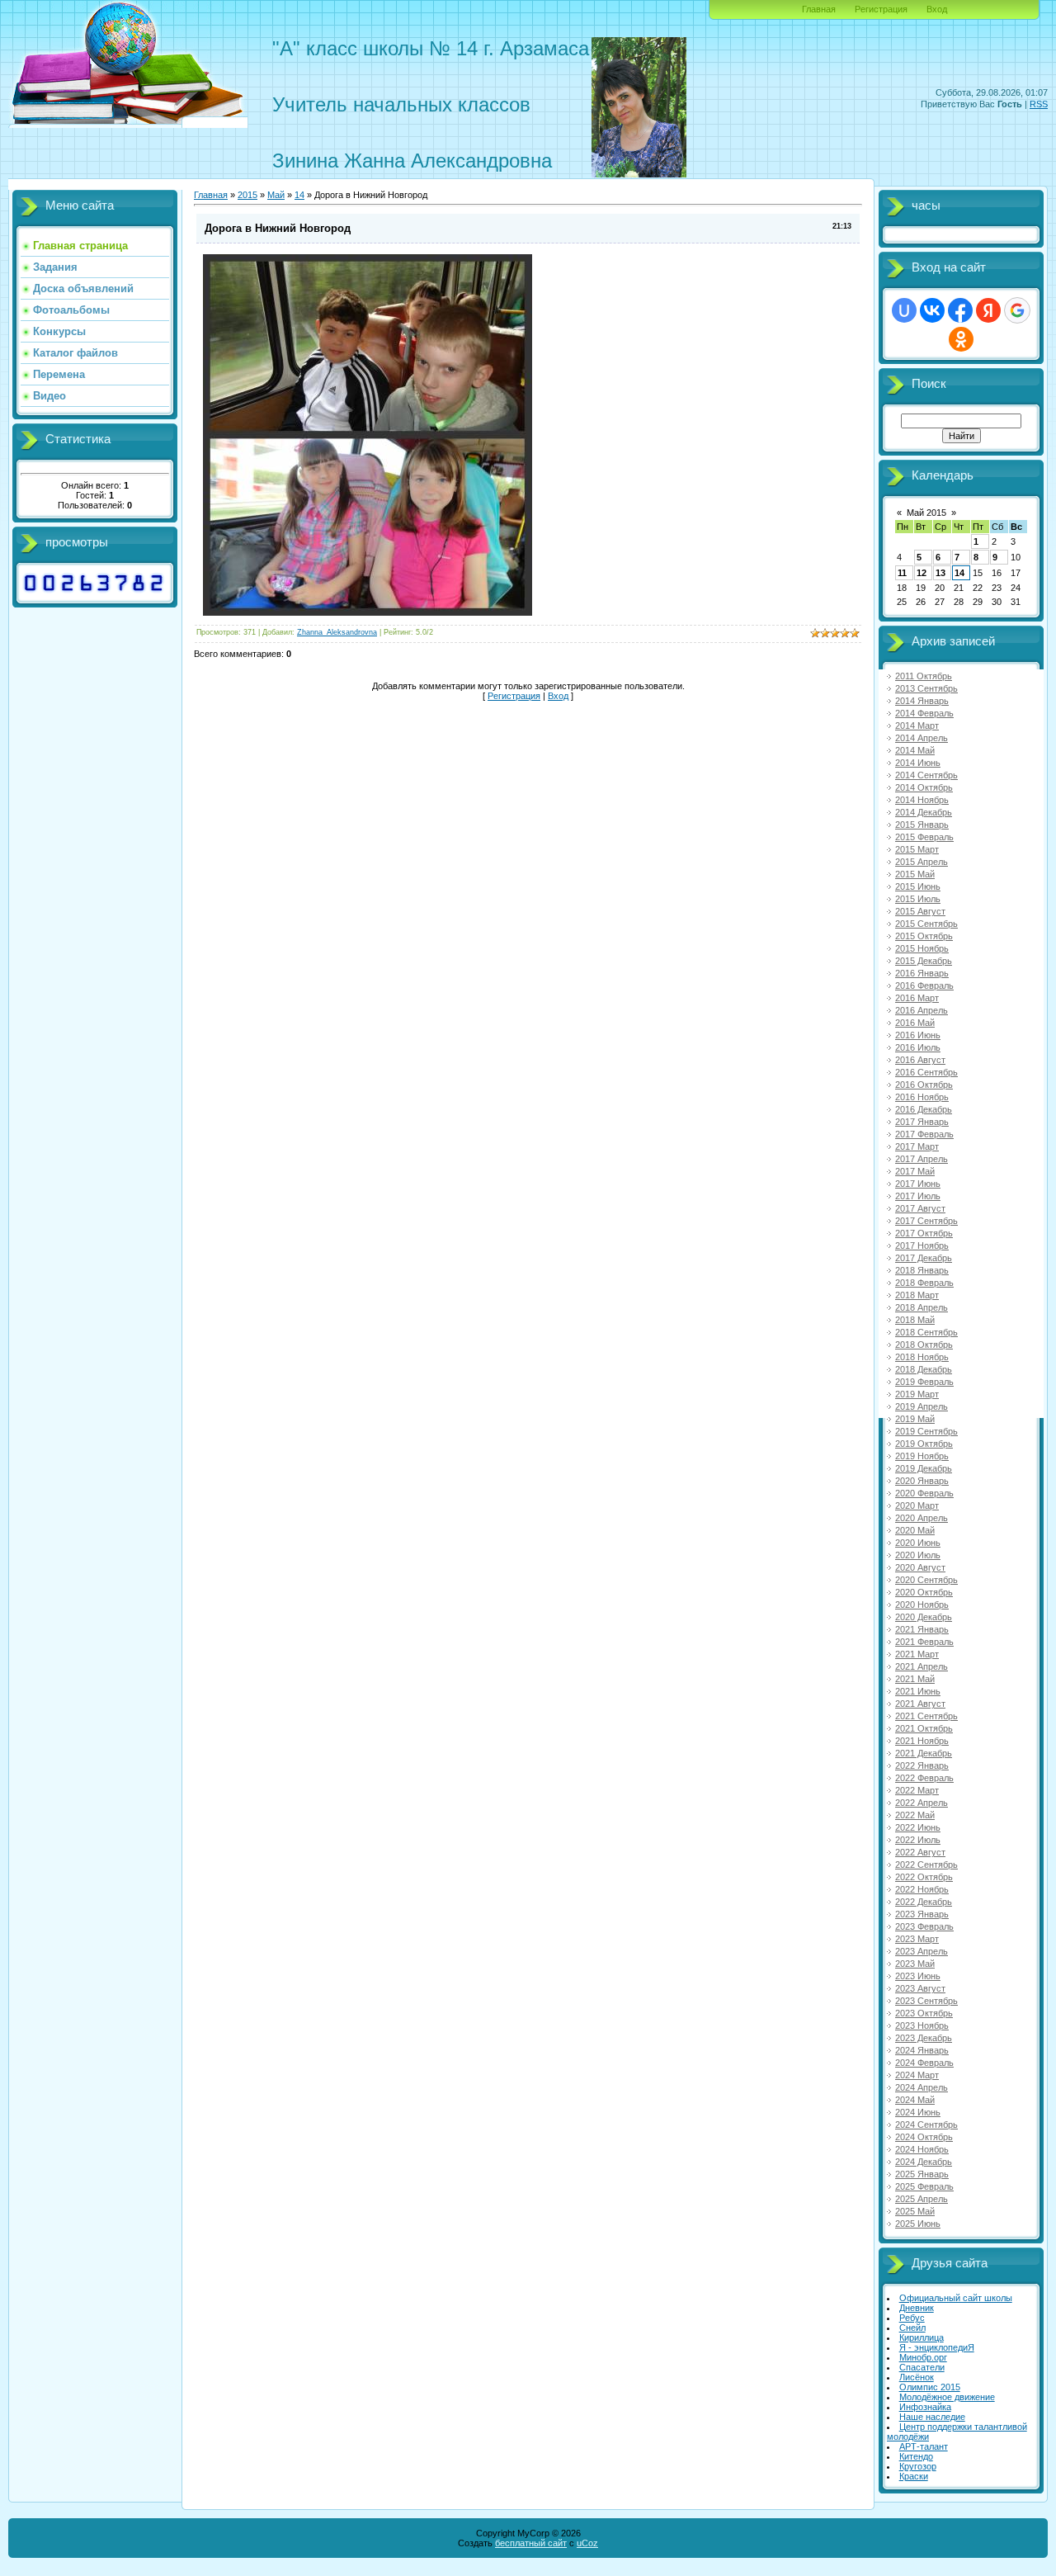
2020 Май (915, 1530)
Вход (937, 9)
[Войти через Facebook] (960, 310)
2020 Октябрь (924, 1592)
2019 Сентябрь (926, 1431)
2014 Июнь (918, 763)
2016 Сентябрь (926, 1072)
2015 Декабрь (924, 961)
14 (959, 573)
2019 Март (917, 1394)
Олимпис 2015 (930, 2387)
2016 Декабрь (924, 1109)
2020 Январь (922, 1481)
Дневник (917, 2308)
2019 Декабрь (924, 1468)
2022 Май (915, 1815)
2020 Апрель (922, 1518)
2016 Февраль (924, 985)
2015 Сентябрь (926, 924)
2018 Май (915, 1320)
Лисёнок (917, 2377)
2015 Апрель (922, 862)
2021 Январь (922, 1629)
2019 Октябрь (924, 1444)
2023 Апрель (922, 1951)
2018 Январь (922, 1270)
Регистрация (881, 9)
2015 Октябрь (924, 936)
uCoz (587, 2543)
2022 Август (920, 1852)
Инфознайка (925, 2407)
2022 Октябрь (924, 1877)
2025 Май (915, 2211)
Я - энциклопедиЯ (937, 2347)
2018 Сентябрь (926, 1332)
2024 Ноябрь (922, 2149)
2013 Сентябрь (926, 688)
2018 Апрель (922, 1307)
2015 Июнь (918, 886)
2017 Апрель (922, 1159)
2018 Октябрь (924, 1345)
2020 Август (920, 1567)
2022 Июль (918, 1840)
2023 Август (920, 1988)
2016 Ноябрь (922, 1097)
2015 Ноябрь (922, 948)
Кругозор (918, 2466)
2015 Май (915, 874)
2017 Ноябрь (922, 1245)
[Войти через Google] (1017, 310)
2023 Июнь (918, 1976)
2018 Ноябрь (922, 1357)
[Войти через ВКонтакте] (932, 310)
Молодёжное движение (947, 2397)
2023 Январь (922, 1914)
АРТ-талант (924, 2446)
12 (922, 573)
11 (902, 573)
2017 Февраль (924, 1134)
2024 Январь (922, 2050)
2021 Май (915, 1679)
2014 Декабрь (924, 812)
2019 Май (915, 1419)
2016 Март (917, 998)
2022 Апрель (922, 1803)
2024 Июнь (918, 2112)
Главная (819, 9)
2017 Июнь (918, 1184)
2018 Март (917, 1295)
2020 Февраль (924, 1493)
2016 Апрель (922, 1010)
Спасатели (922, 2367)
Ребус (912, 2318)
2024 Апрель (922, 2087)
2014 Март (917, 726)
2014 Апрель (922, 738)
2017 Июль (918, 1196)
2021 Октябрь (924, 1728)
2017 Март (917, 1146)
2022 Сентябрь (926, 1865)
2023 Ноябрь (922, 2025)
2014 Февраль (924, 713)
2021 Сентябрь (926, 1716)
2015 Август (920, 911)
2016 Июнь (918, 1035)
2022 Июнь (918, 1827)
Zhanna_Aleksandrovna (337, 632)
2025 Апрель (922, 2199)
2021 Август (920, 1704)
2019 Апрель (922, 1406)
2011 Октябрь (924, 676)
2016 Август (920, 1060)
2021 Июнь (918, 1691)
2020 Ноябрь (922, 1605)
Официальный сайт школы (956, 2298)
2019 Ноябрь (922, 1456)
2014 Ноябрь (922, 800)
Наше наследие (932, 2417)
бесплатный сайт (531, 2543)
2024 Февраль (924, 2063)
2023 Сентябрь (926, 2001)
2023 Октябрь (924, 2013)
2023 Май (915, 1964)
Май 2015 (926, 513)
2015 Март (917, 849)
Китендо (916, 2456)
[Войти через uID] (904, 310)
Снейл (912, 2328)
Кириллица (922, 2337)
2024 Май (915, 2100)
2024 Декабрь (924, 2162)
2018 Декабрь (924, 1369)
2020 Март (917, 1505)
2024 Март (917, 2075)
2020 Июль (918, 1555)
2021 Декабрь (924, 1753)
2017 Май (915, 1171)
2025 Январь (922, 2174)
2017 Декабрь (924, 1258)
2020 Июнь (918, 1543)
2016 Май (915, 1023)
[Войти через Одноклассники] (961, 339)
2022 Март (917, 1790)
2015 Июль (918, 899)
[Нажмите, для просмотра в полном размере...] (368, 612)
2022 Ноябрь (922, 1889)
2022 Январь (922, 1765)
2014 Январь (922, 701)
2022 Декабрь (924, 1902)
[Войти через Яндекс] (988, 310)
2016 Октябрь (924, 1085)
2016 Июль (918, 1047)
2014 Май (915, 750)
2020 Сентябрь (926, 1580)
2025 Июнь (918, 2224)
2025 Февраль (924, 2186)
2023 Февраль (924, 1926)
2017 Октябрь (924, 1233)
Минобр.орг (923, 2357)
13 (940, 573)
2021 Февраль (924, 1642)
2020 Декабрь (924, 1617)
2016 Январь (922, 973)
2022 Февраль (924, 1778)
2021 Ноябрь (922, 1741)
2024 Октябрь (924, 2137)
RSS (1039, 104)
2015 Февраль (924, 837)
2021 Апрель (922, 1666)
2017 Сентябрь (926, 1221)
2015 (247, 195)
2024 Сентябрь (926, 2125)
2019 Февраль (924, 1382)
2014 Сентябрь (926, 775)
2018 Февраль (924, 1283)
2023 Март (917, 1939)
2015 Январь (922, 825)
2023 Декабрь (924, 2038)
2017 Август (920, 1208)
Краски (914, 2476)
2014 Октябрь (924, 787)
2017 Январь (922, 1122)
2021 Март (917, 1654)
